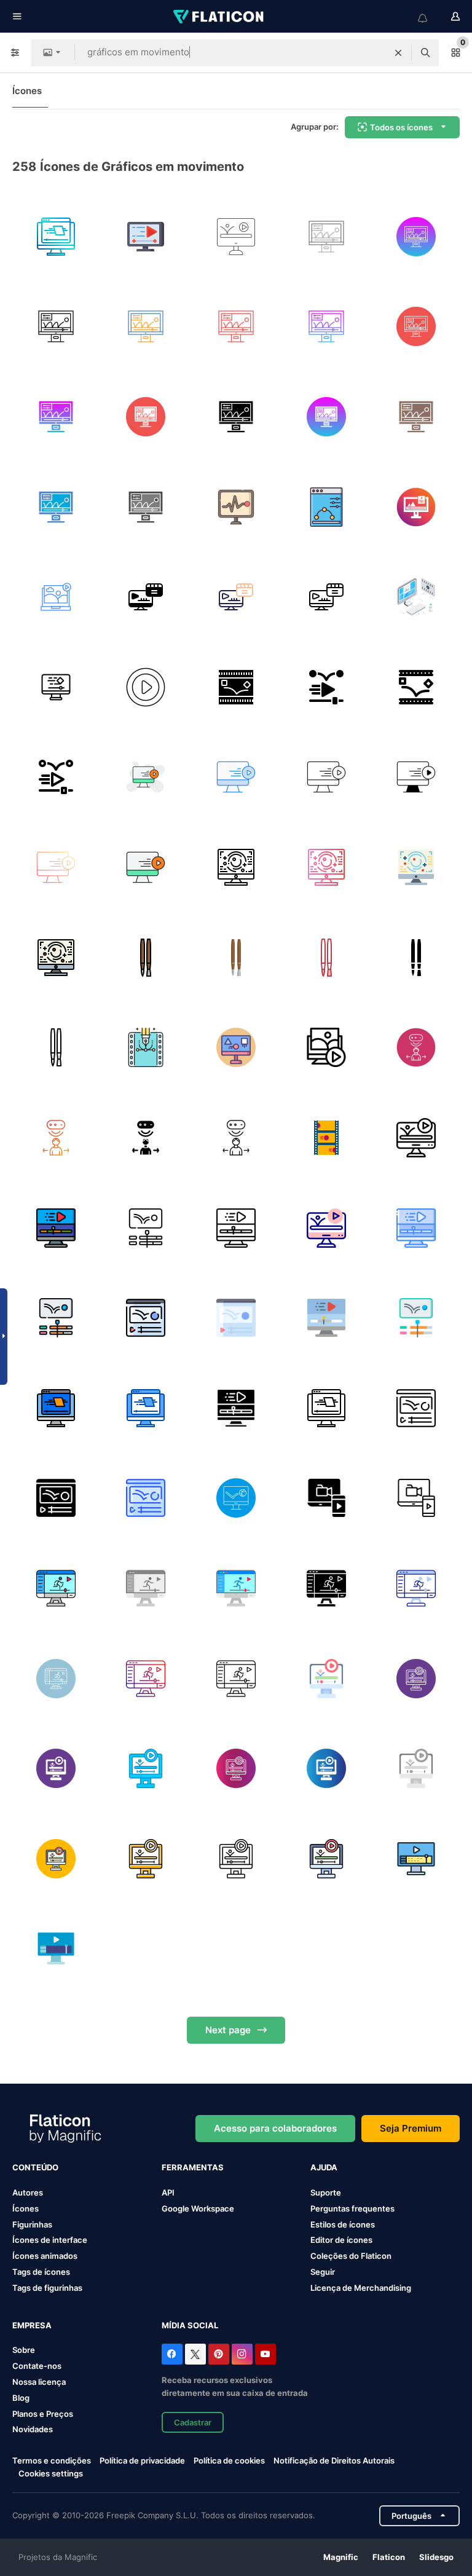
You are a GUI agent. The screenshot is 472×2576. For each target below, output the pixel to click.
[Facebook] (172, 2354)
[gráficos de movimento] (146, 237)
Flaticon (389, 2557)
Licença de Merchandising (361, 2288)
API (168, 2192)
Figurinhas (32, 2224)
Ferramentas (193, 2167)
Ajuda (324, 2167)
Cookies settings (51, 2474)
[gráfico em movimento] (416, 507)
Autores (28, 2192)
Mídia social (190, 2325)
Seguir (323, 2272)
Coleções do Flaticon (351, 2256)
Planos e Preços (43, 2414)
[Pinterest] (219, 2354)
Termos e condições (52, 2460)
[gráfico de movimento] (56, 237)
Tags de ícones (41, 2272)
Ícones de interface (50, 2240)
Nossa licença (39, 2382)
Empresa (32, 2325)
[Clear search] (398, 53)
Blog (21, 2398)
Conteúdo (35, 2167)
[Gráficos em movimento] (326, 507)
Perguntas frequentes (352, 2208)
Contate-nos (37, 2366)
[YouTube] (265, 2354)
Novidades (33, 2429)
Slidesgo (436, 2557)
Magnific (341, 2557)
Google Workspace (198, 2208)
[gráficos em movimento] (236, 237)
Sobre (24, 2350)
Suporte (326, 2192)
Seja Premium (411, 2128)
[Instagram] (242, 2354)
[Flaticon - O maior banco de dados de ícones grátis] (219, 17)
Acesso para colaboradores (275, 2128)
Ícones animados (45, 2256)
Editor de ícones (341, 2240)
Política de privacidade (142, 2460)
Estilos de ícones (343, 2224)
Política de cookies (229, 2460)
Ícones (27, 91)
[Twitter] (195, 2354)
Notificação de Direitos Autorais (334, 2460)
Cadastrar (193, 2422)
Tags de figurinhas (47, 2288)
